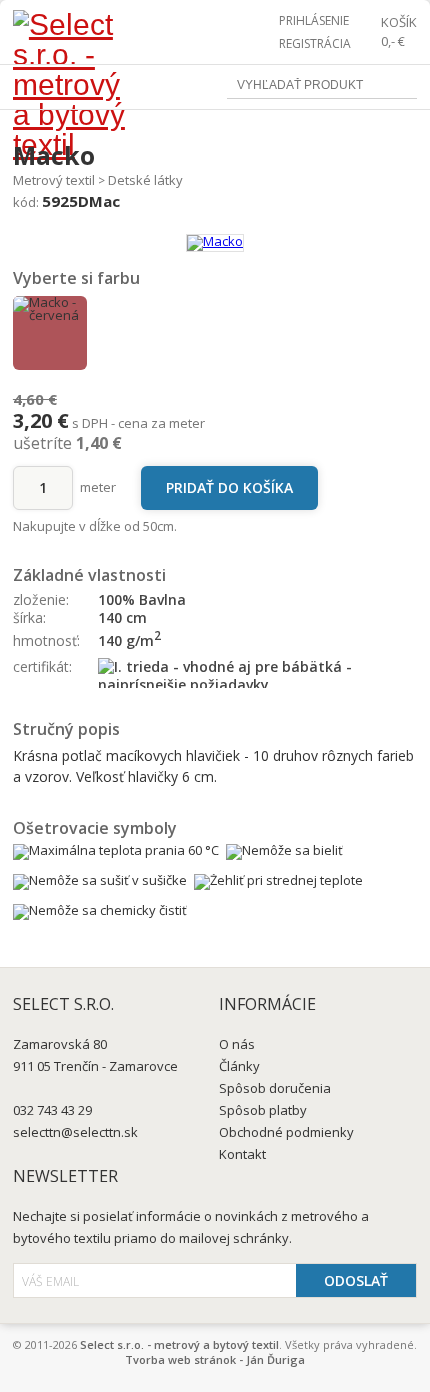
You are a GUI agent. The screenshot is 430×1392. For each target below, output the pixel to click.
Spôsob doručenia (275, 1088)
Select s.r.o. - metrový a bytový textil (179, 1344)
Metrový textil (54, 180)
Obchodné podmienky (286, 1132)
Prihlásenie (314, 20)
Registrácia (315, 43)
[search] (402, 86)
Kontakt (242, 1154)
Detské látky (145, 180)
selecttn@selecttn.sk (75, 1132)
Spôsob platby (263, 1110)
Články (239, 1066)
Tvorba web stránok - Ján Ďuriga (215, 1359)
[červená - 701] (50, 333)
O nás (237, 1044)
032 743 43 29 (52, 1110)
